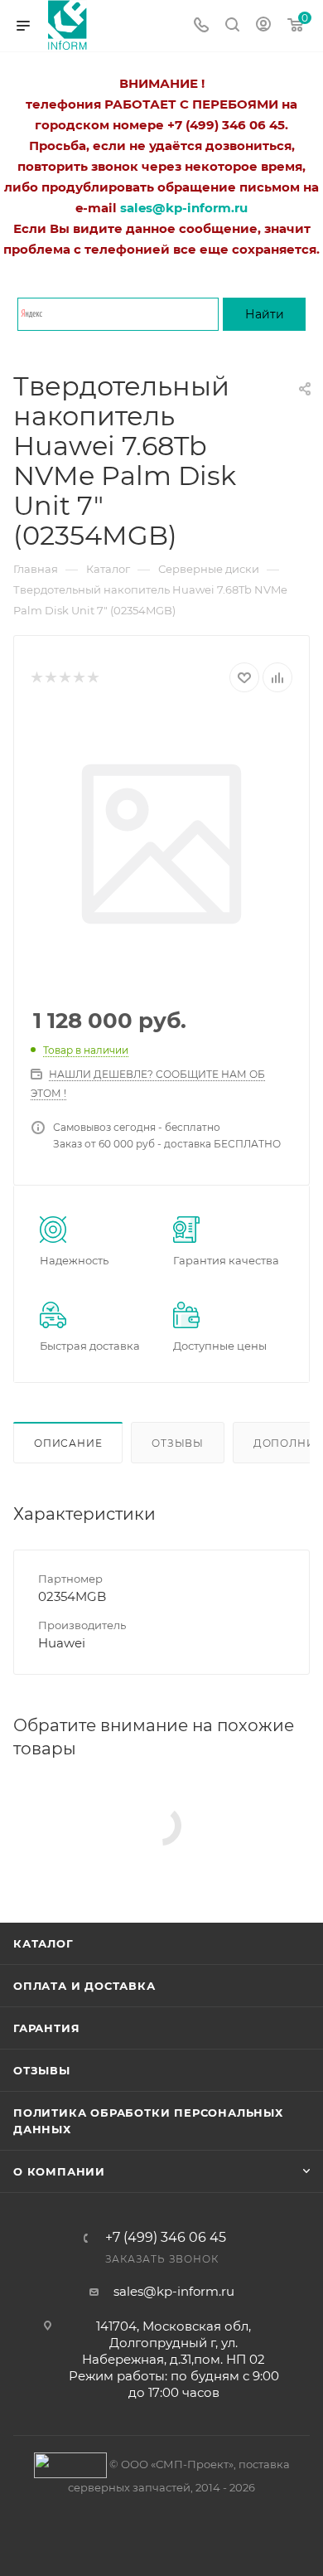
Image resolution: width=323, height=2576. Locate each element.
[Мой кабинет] (263, 26)
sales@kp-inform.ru (174, 2291)
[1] (36, 678)
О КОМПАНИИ (59, 2171)
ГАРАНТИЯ (46, 2028)
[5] (92, 678)
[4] (78, 678)
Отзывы (178, 1443)
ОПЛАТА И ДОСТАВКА (84, 1986)
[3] (64, 678)
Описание (68, 1443)
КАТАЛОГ (43, 1943)
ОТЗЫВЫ (42, 2070)
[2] (50, 678)
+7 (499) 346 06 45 (166, 2238)
